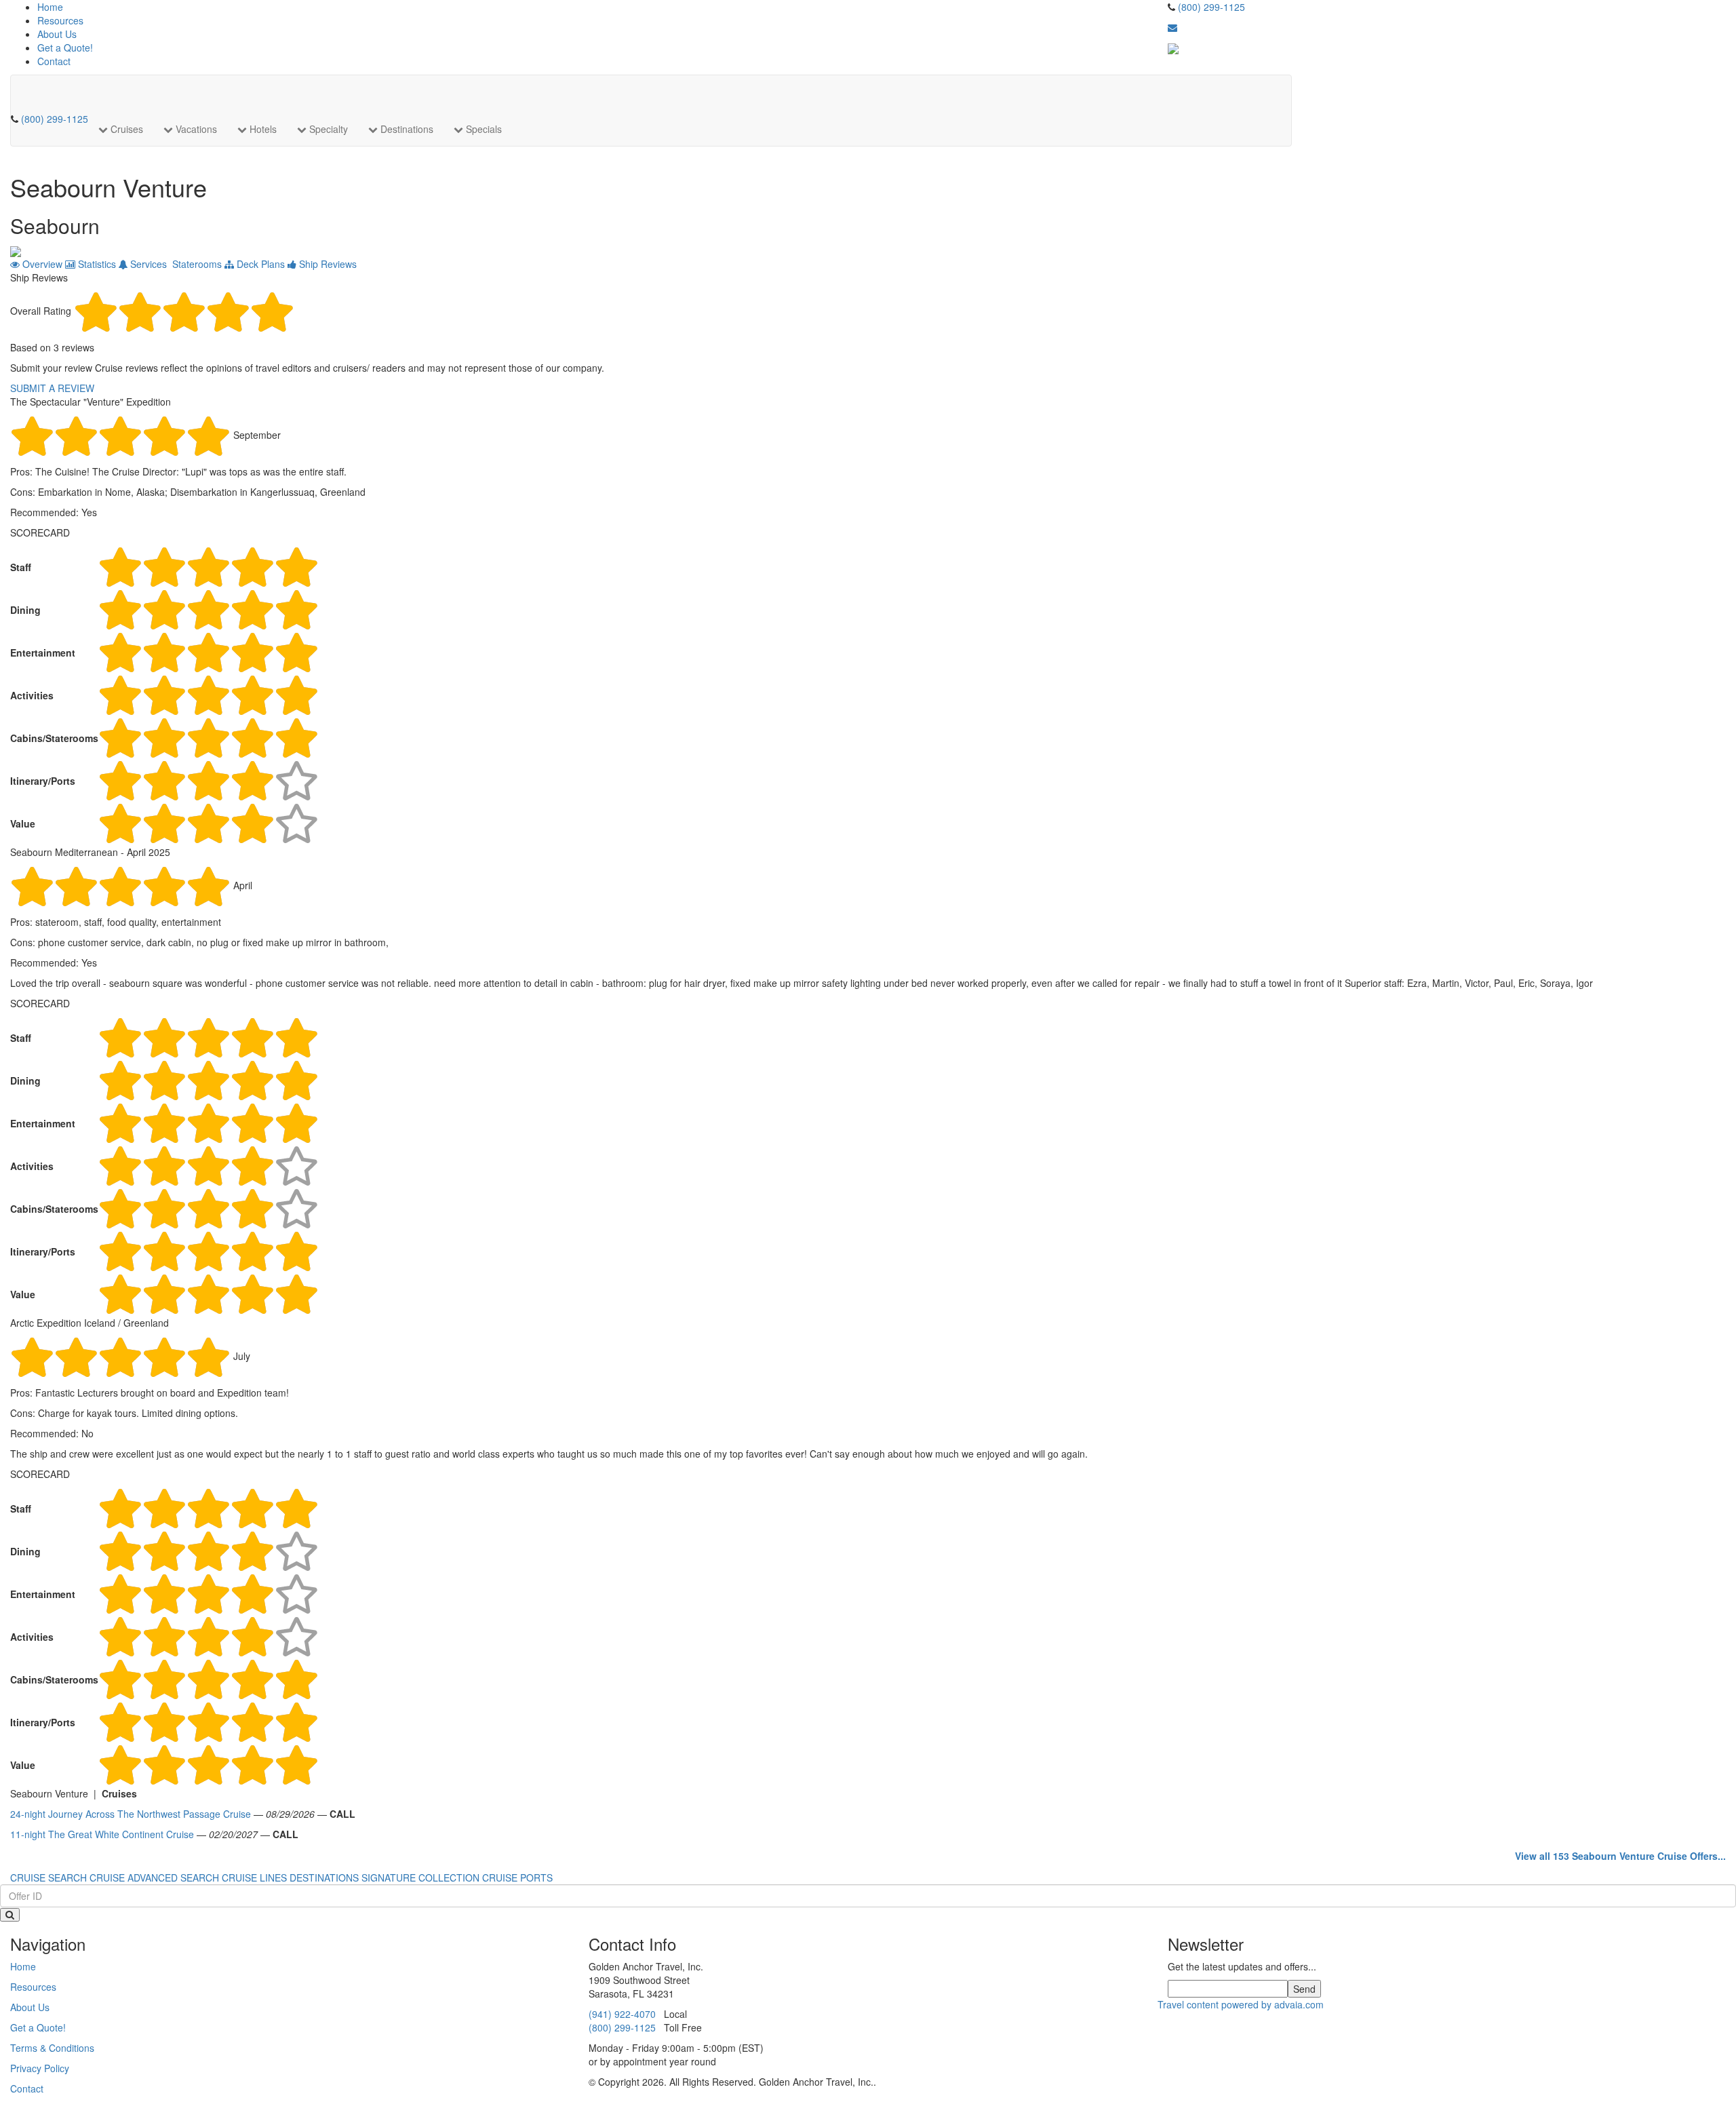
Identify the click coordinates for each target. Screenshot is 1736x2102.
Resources (60, 20)
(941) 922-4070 (622, 2014)
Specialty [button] (327, 129)
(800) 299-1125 (1211, 7)
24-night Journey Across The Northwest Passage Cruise (131, 1814)
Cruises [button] (125, 129)
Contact (54, 61)
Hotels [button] (262, 129)
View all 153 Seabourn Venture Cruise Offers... (1620, 1856)
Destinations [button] (406, 129)
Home (50, 7)
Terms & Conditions (52, 2048)
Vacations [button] (195, 129)
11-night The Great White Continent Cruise (102, 1834)
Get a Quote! (65, 47)
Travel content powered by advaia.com (1241, 2004)
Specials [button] (482, 129)
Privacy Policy (40, 2068)
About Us (57, 34)
